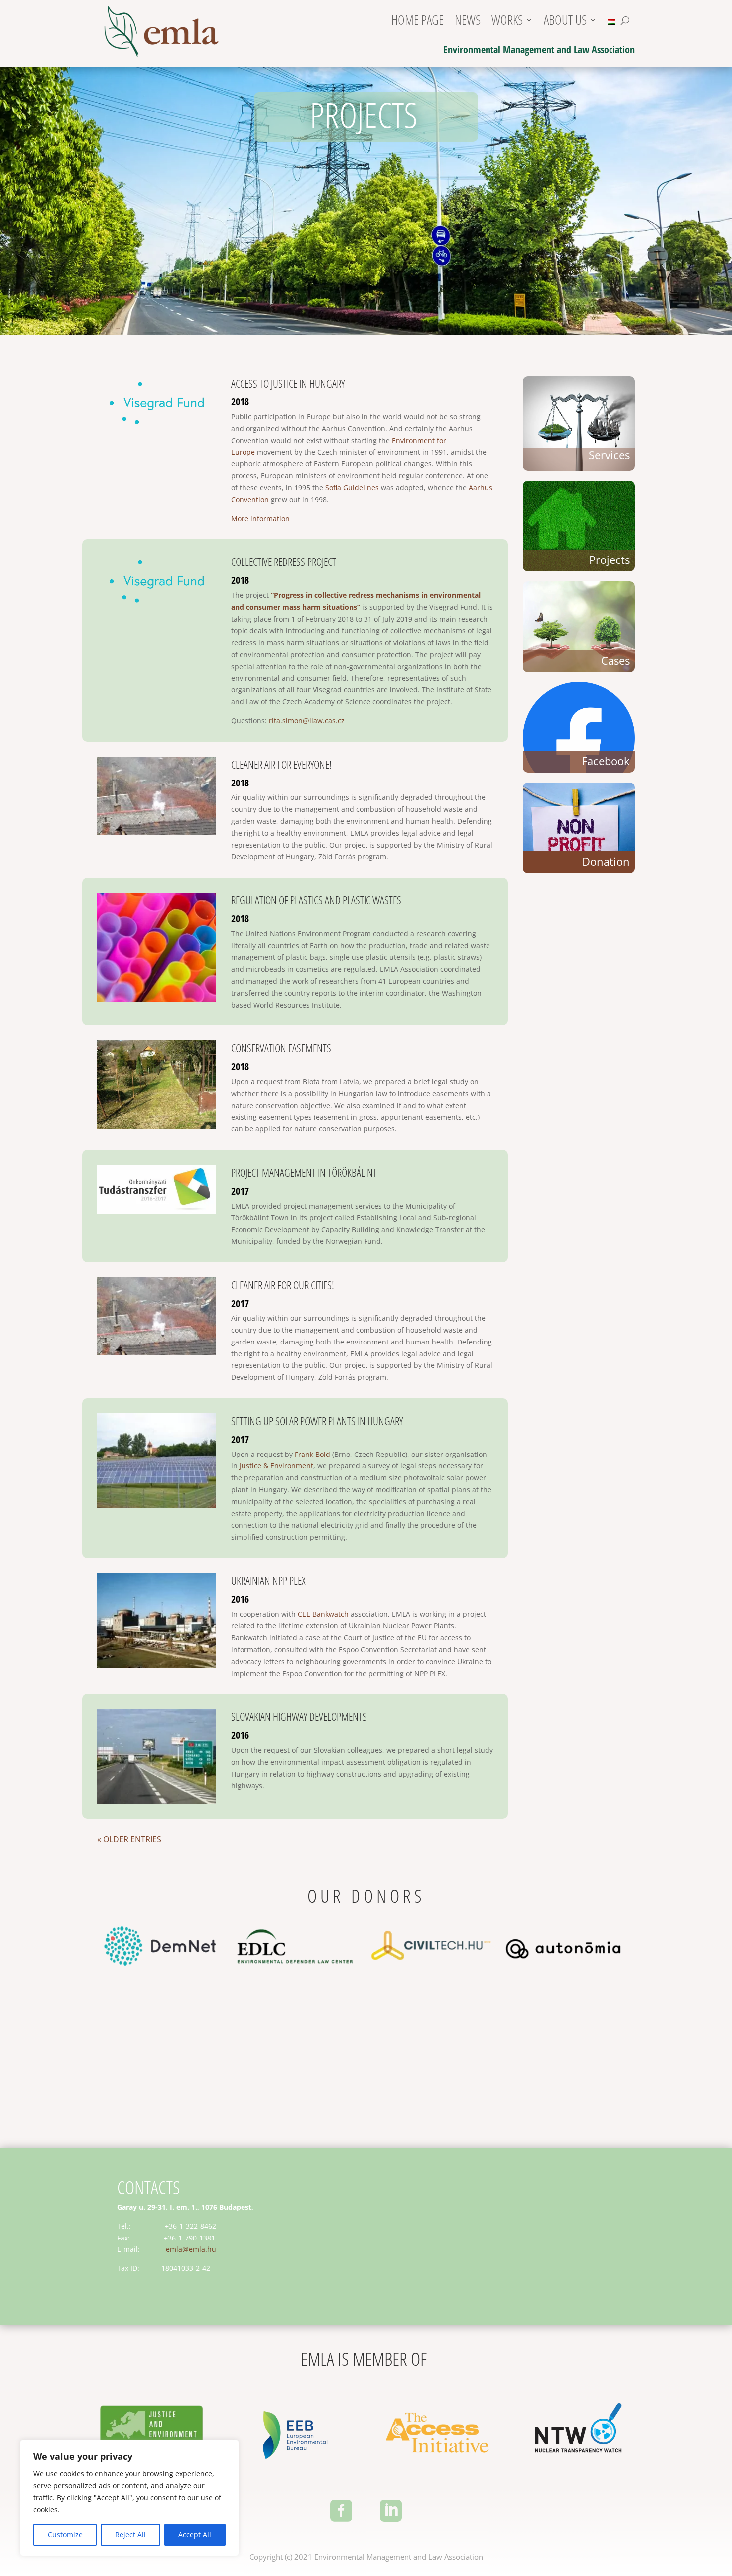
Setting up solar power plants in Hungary (317, 1421)
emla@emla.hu (191, 2249)
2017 (240, 1191)
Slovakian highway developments (299, 1716)
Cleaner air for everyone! (281, 764)
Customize (65, 2534)
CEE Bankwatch (323, 1614)
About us (565, 23)
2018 (240, 401)
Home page (418, 23)
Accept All (195, 2534)
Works (507, 23)
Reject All (130, 2534)
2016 (240, 1599)
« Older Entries (129, 1839)
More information (260, 518)
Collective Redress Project (284, 561)
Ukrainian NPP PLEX (268, 1580)
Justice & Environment (276, 1466)
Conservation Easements (281, 1048)
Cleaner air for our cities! (283, 1285)
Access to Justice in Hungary (288, 383)
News (468, 23)
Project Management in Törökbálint (304, 1172)
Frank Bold (312, 1454)
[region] (129, 2498)
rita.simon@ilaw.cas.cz (307, 721)
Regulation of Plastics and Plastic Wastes (316, 900)
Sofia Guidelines (352, 488)
